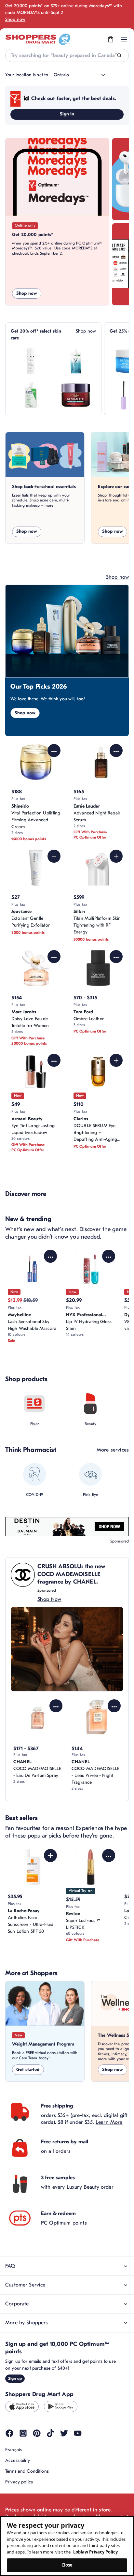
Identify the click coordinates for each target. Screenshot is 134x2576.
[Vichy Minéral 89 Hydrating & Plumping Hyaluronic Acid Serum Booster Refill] (76, 361)
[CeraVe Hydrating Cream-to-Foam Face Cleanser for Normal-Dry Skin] (31, 395)
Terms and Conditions (27, 2471)
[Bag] (111, 39)
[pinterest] (37, 2433)
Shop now (15, 19)
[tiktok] (50, 2433)
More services (113, 1450)
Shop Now (49, 1599)
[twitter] (64, 2433)
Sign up (15, 2378)
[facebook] (9, 2433)
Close (67, 2565)
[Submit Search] (119, 56)
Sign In (67, 114)
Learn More (109, 2122)
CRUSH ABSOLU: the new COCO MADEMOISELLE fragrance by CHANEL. (71, 1574)
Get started (28, 2070)
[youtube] (78, 2433)
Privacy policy (19, 2482)
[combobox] (67, 55)
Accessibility (18, 2460)
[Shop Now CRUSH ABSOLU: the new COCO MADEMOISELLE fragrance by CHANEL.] (67, 1649)
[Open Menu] (124, 39)
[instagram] (23, 2433)
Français (13, 2450)
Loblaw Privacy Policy (95, 2552)
